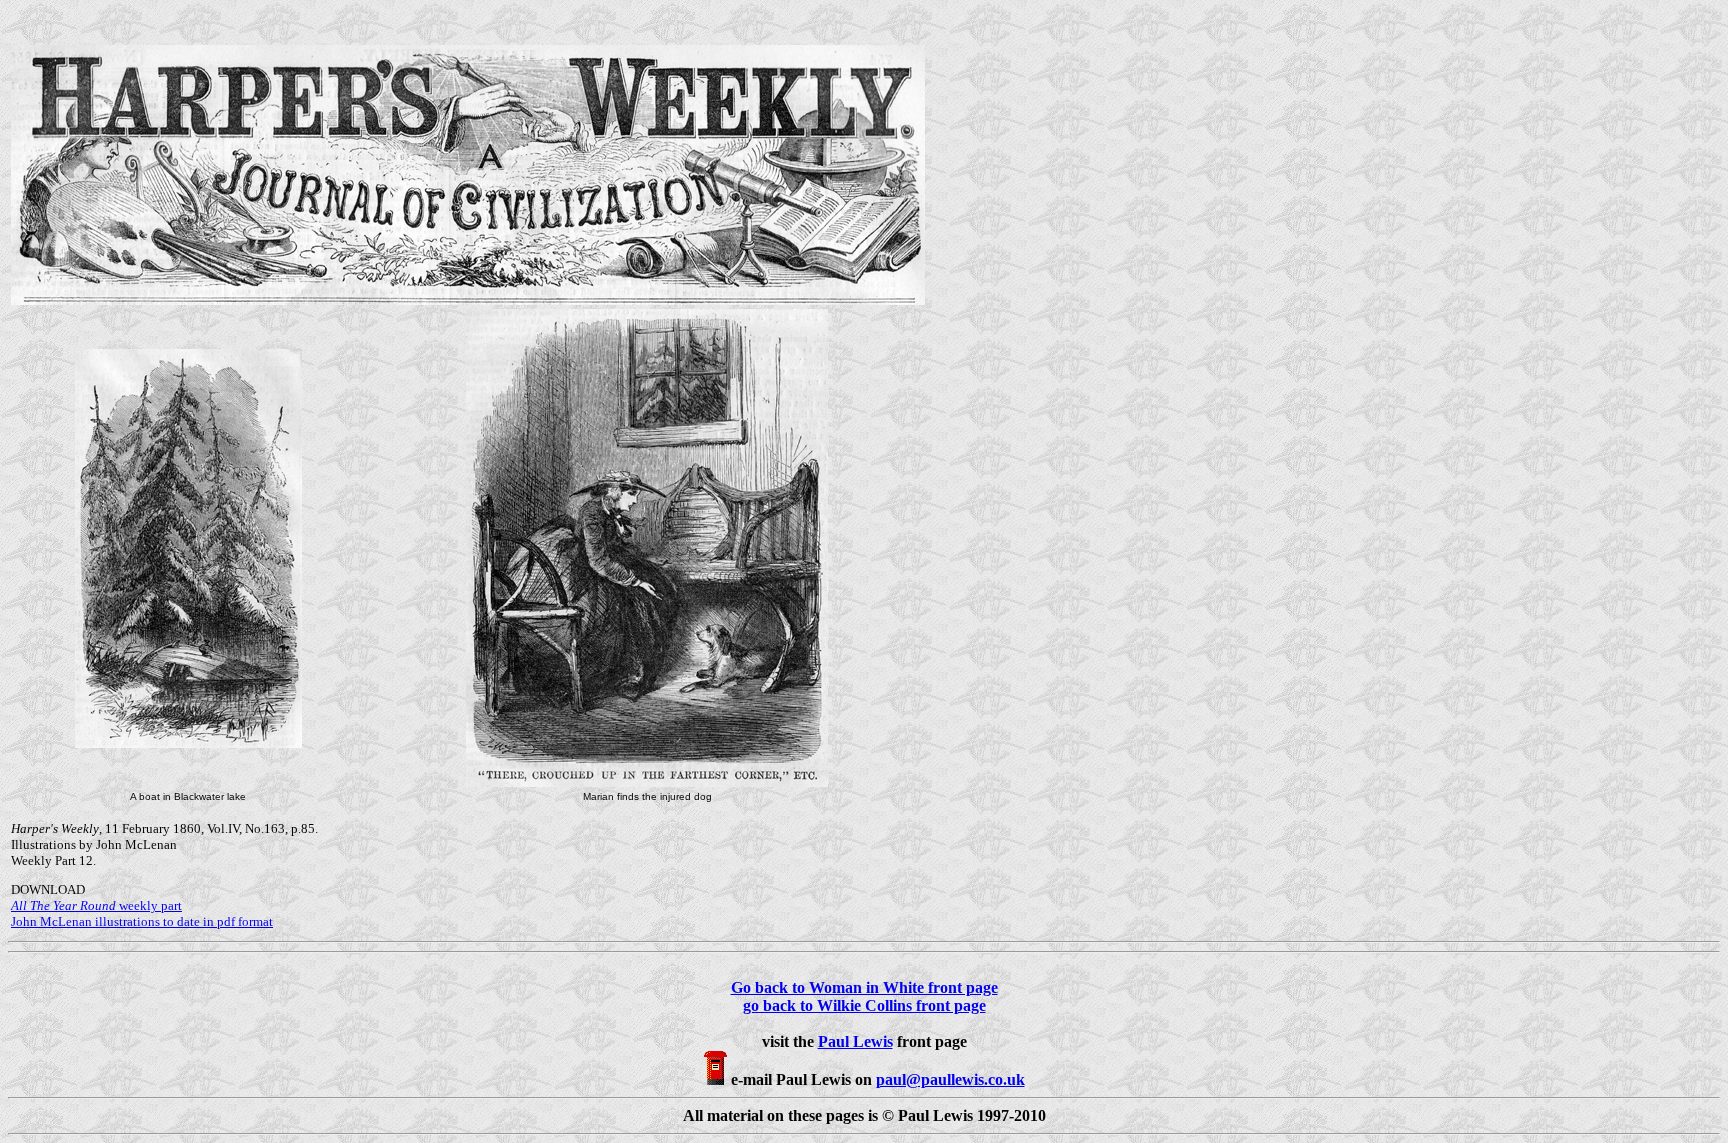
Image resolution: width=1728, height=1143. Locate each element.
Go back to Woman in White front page (864, 987)
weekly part (96, 905)
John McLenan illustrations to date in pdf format (142, 921)
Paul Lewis (855, 1041)
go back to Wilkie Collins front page (864, 1005)
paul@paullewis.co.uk (950, 1079)
